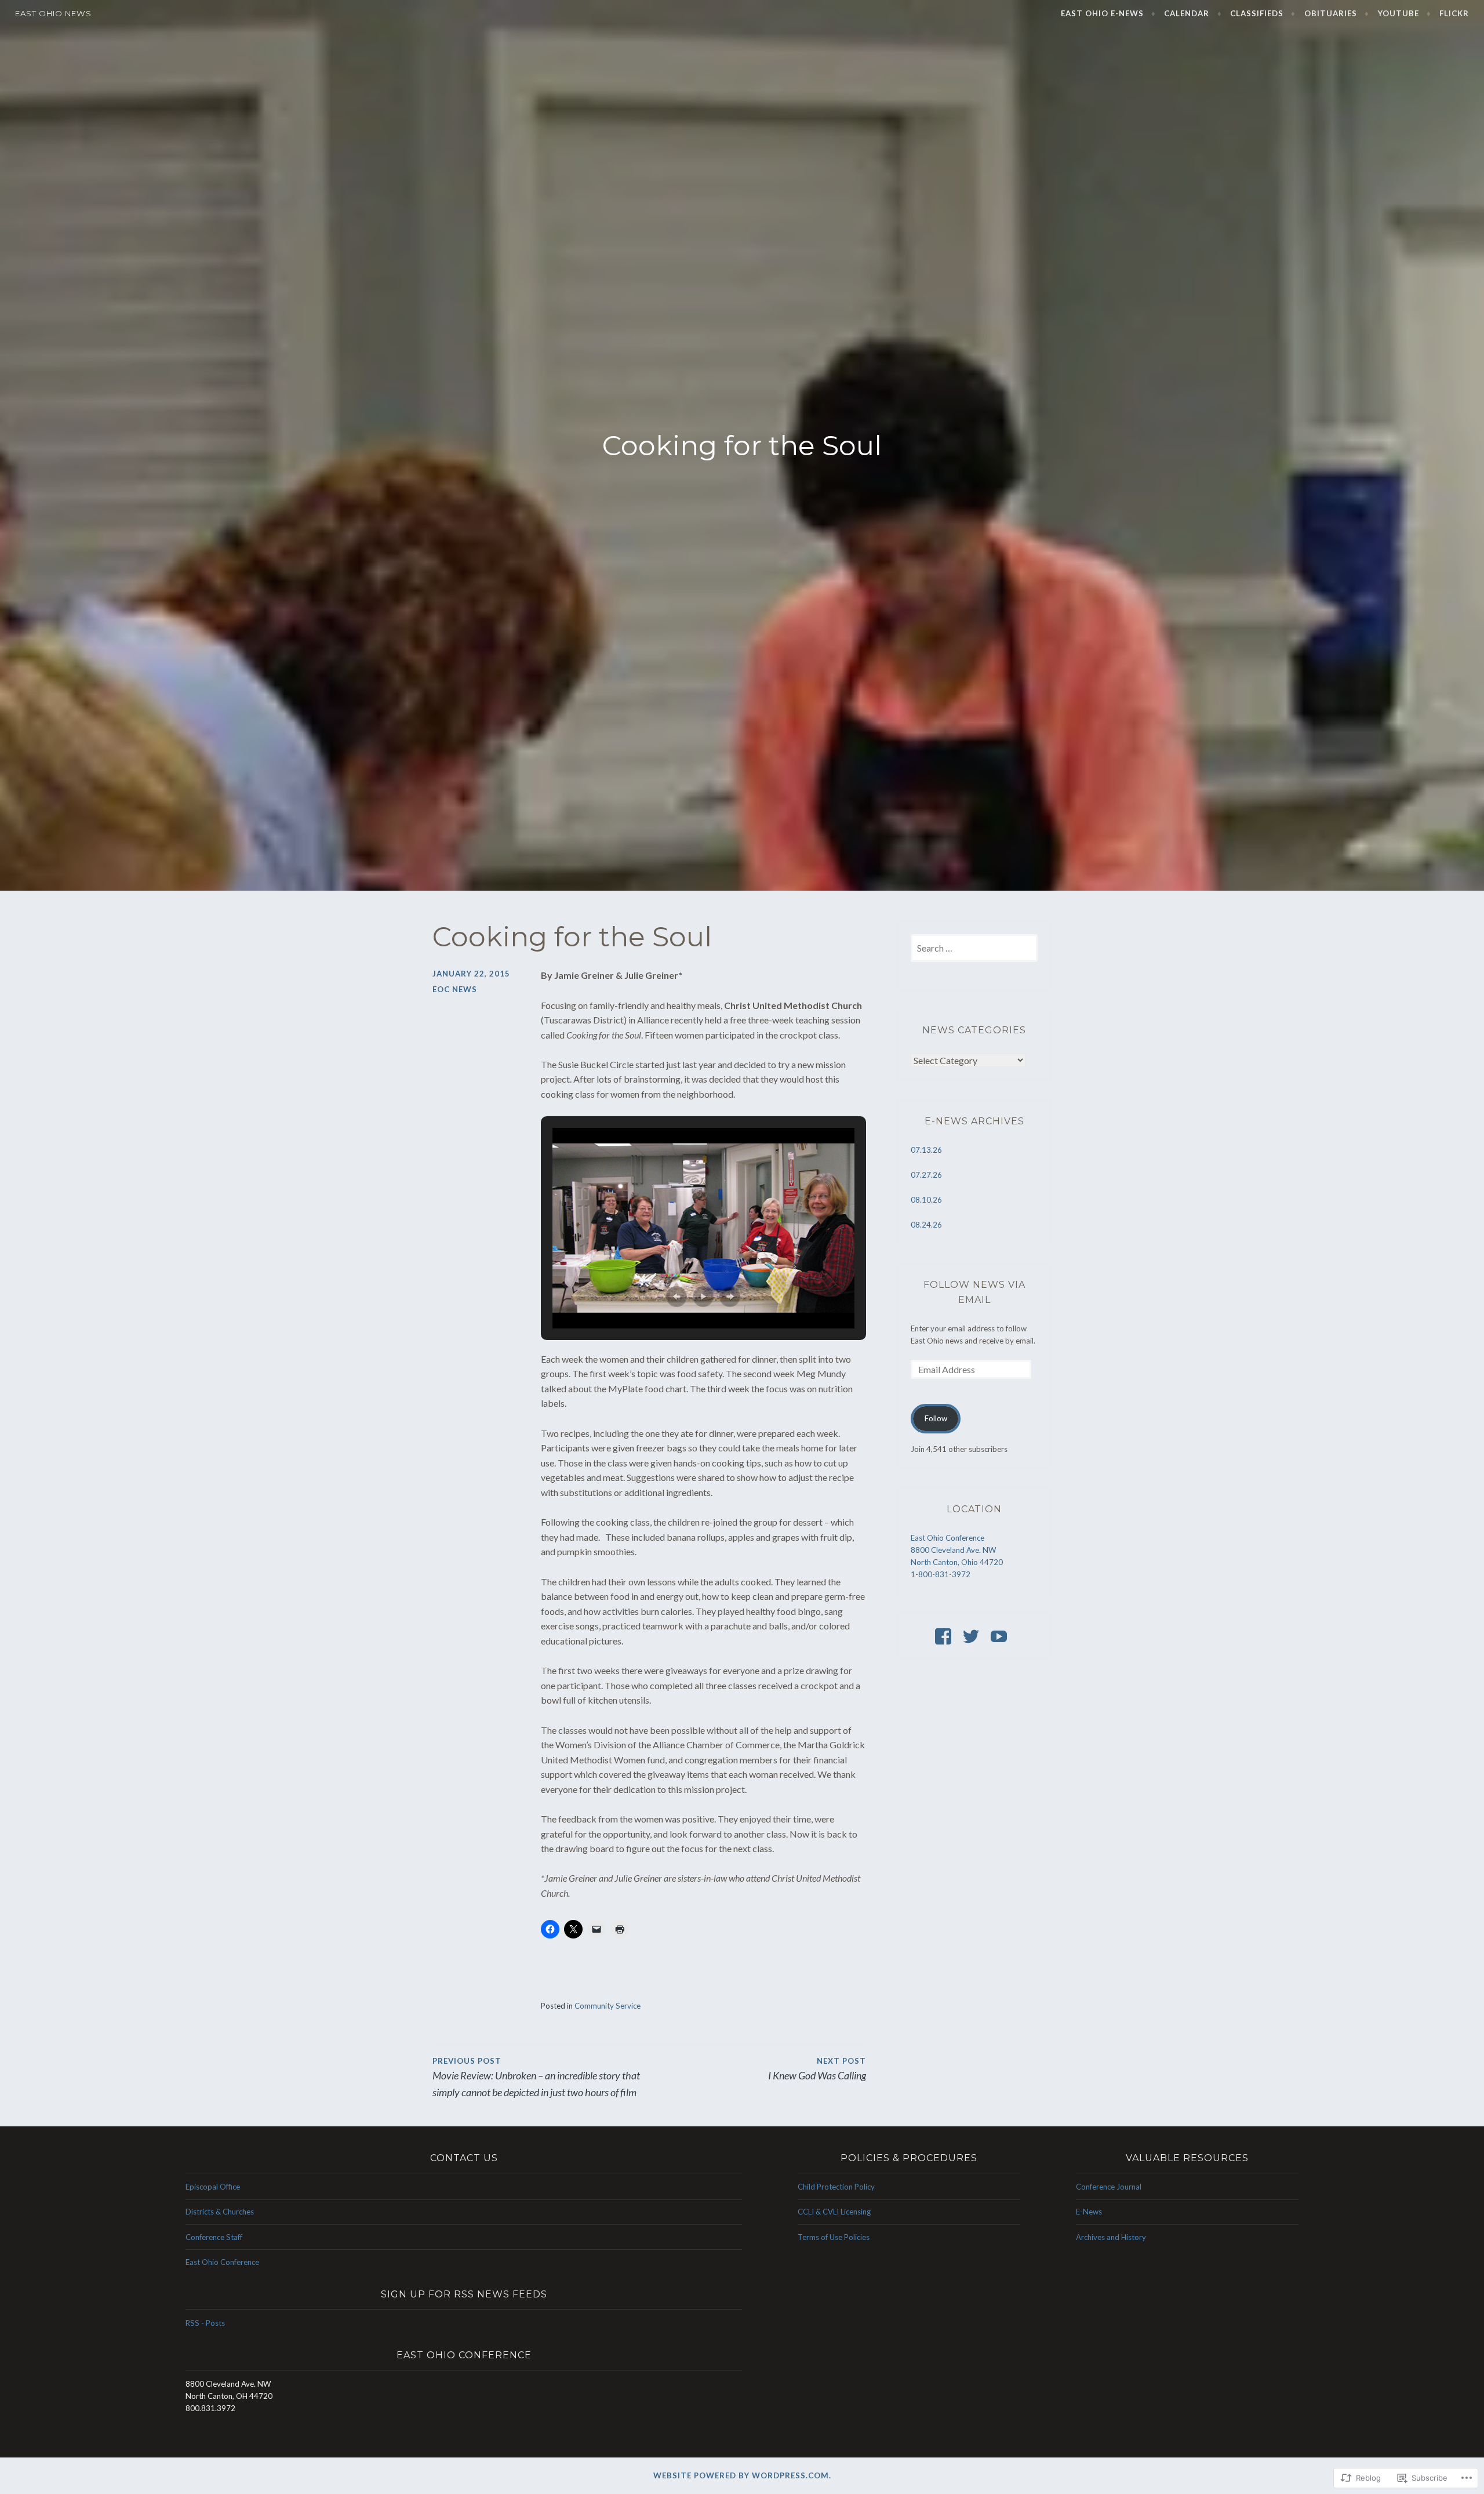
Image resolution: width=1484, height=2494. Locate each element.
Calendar (1187, 13)
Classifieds (1257, 13)
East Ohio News (53, 13)
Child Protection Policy (836, 2187)
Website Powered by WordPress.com (741, 2475)
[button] (676, 1297)
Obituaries (1331, 13)
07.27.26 (926, 1175)
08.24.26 (926, 1225)
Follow (936, 1418)
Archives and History (1111, 2237)
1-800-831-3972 (941, 1574)
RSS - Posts (205, 2323)
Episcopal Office (213, 2187)
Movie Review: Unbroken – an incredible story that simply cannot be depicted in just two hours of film (536, 2077)
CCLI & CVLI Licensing (834, 2212)
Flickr (1454, 13)
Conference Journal (1109, 2187)
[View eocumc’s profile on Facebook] (945, 1636)
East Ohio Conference (222, 2262)
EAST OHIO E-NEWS (1102, 13)
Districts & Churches (220, 2212)
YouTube (1398, 13)
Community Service (608, 2006)
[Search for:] (974, 949)
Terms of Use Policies (834, 2237)
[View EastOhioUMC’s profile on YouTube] (1001, 1636)
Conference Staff (214, 2237)
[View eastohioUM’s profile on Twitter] (973, 1636)
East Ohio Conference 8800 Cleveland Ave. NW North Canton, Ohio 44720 (957, 1550)
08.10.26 (926, 1200)
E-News (1089, 2212)
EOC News (455, 989)
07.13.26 (926, 1150)
